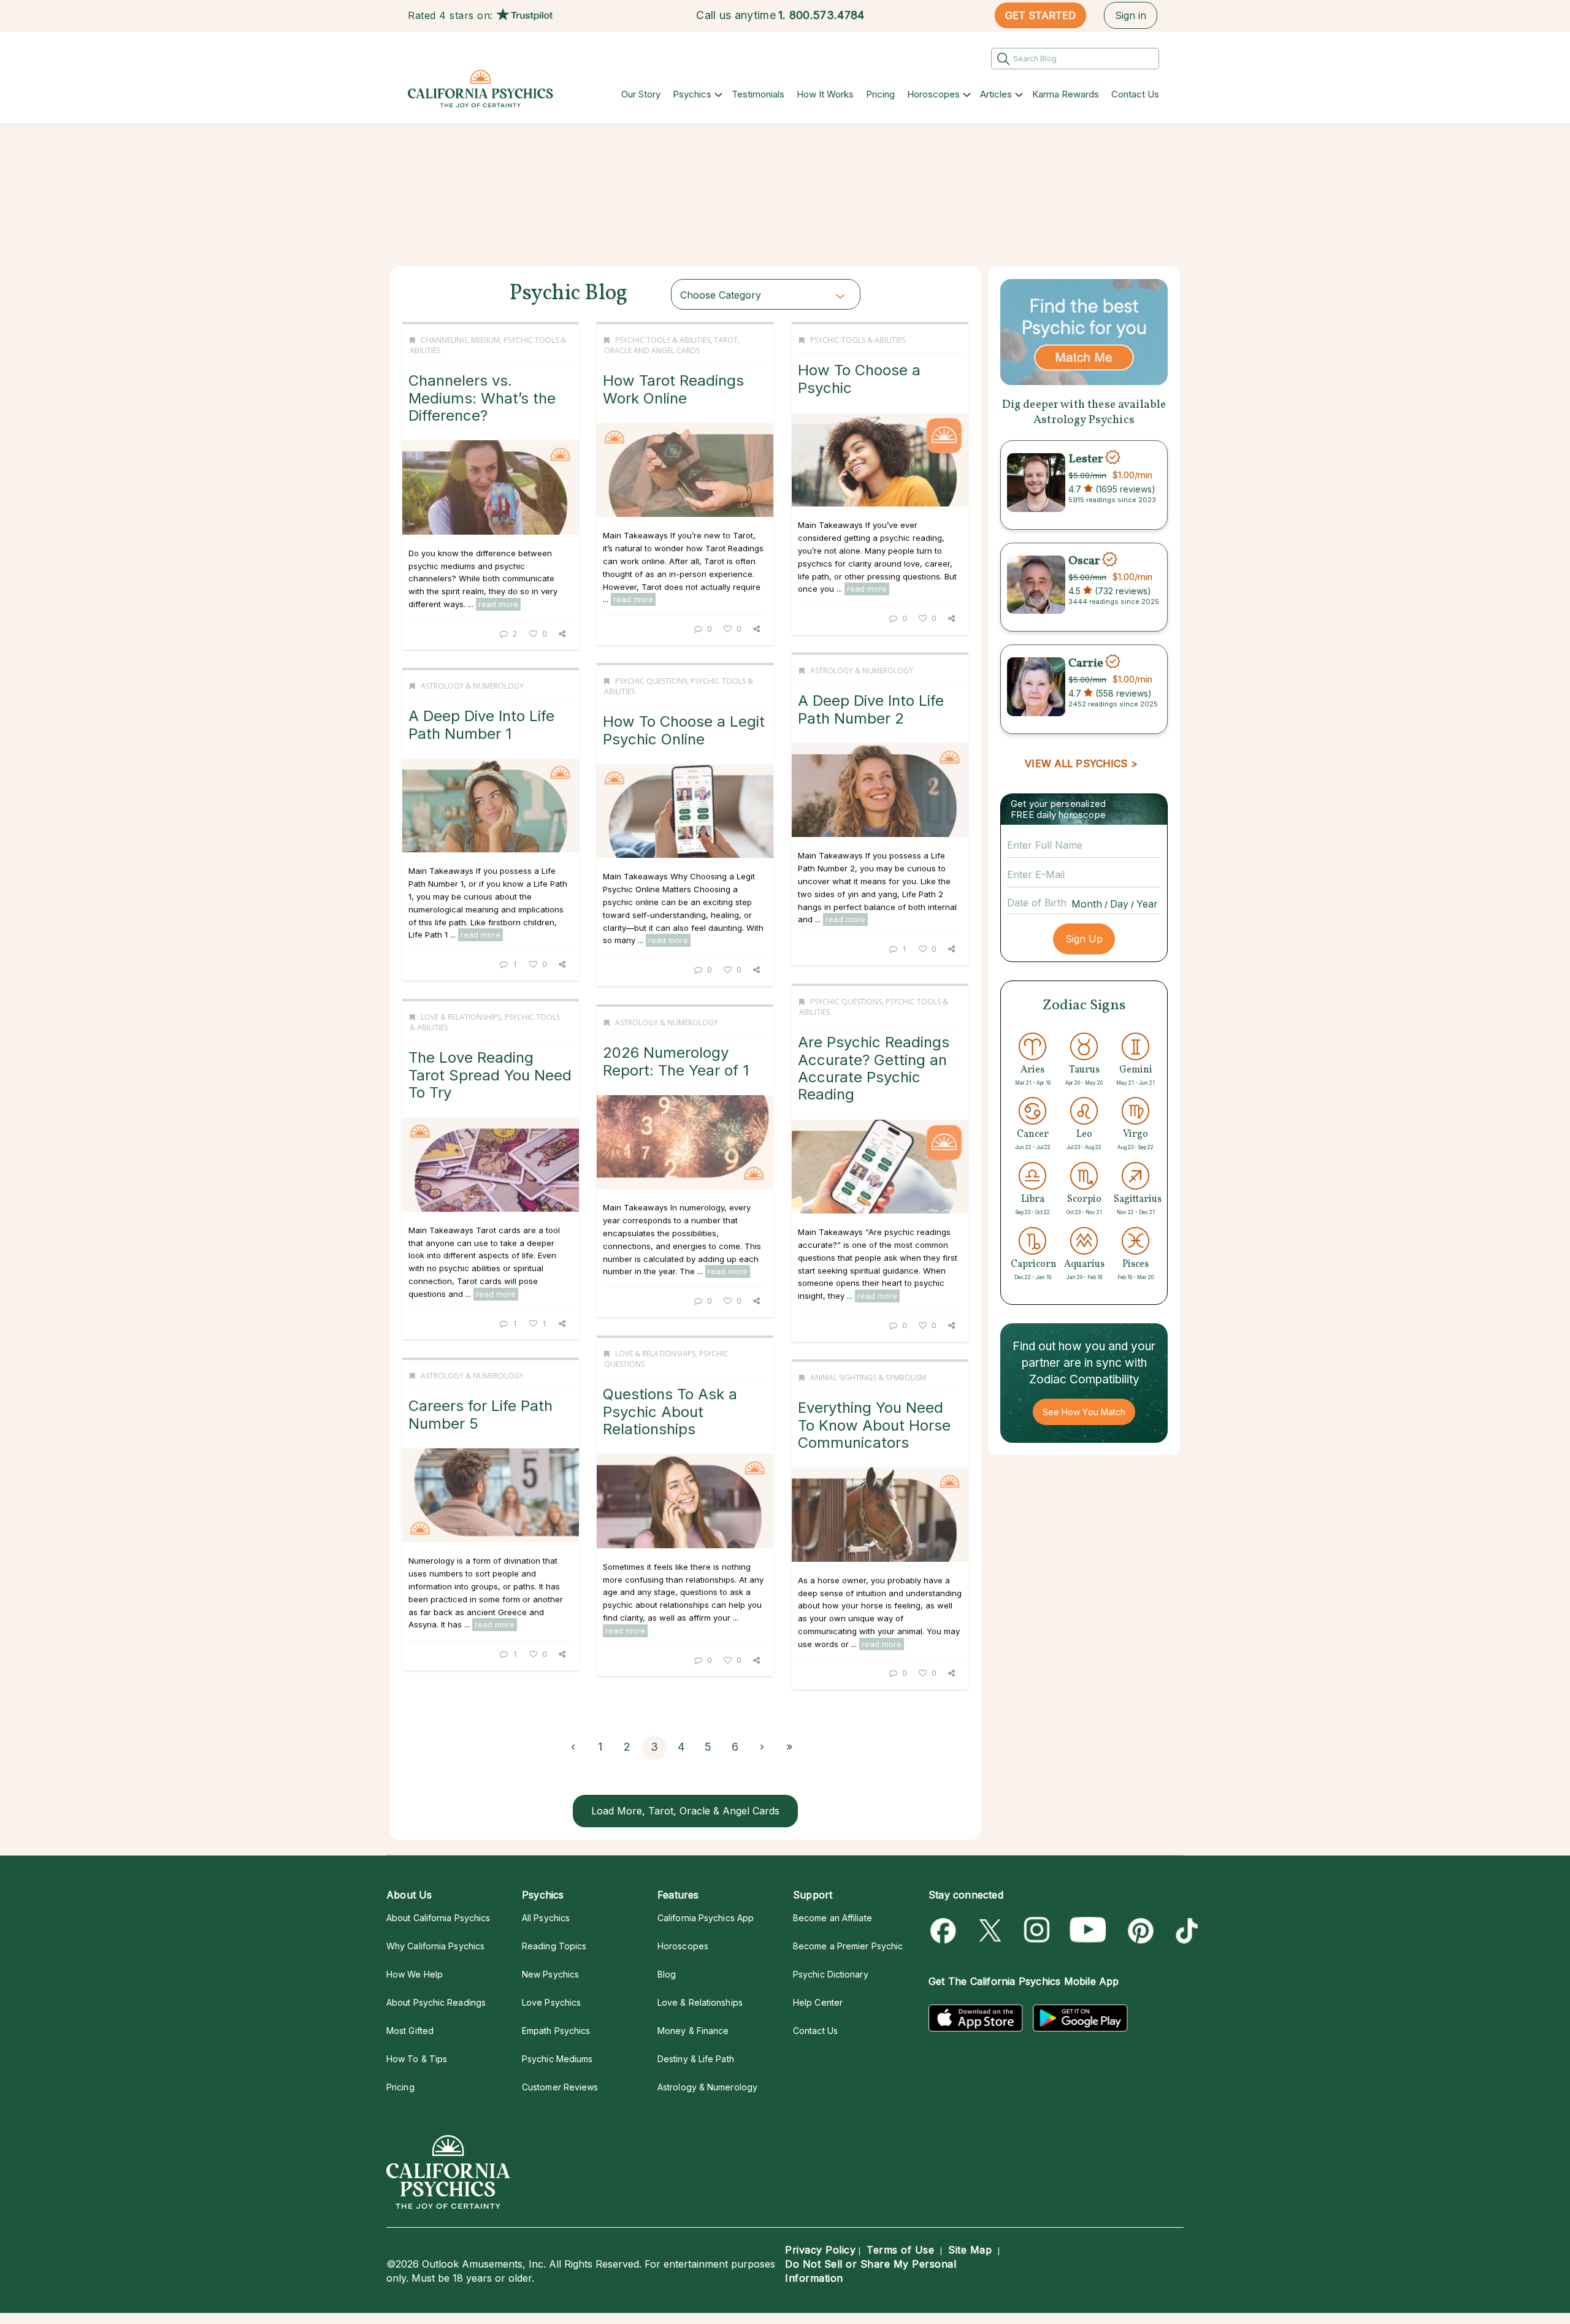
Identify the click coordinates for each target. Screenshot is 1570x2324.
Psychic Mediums (557, 2059)
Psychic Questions (651, 681)
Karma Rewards (1066, 94)
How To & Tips (417, 2059)
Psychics (692, 94)
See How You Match (1084, 1412)
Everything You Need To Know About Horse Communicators (874, 1425)
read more (498, 604)
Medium (485, 340)
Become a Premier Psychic (848, 1946)
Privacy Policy (820, 2250)
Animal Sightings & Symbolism (868, 1378)
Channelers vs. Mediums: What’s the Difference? (482, 398)
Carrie (1086, 663)
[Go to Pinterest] (1139, 1931)
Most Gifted (410, 2031)
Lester (1086, 459)
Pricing (880, 94)
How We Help (415, 1974)
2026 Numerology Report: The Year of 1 (676, 1061)
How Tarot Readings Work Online (673, 389)
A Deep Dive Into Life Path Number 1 (481, 724)
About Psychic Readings (436, 2002)
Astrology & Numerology (862, 671)
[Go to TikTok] (1185, 1931)
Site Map (970, 2250)
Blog (667, 1974)
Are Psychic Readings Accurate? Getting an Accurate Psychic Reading (874, 1068)
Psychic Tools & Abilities (663, 340)
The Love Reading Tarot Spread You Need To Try (490, 1075)
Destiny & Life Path (696, 2059)
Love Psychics (551, 2002)
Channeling (444, 340)
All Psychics (546, 1918)
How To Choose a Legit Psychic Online (684, 730)
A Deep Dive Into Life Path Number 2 (871, 709)
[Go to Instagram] (1037, 1931)
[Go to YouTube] (1088, 1931)
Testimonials (758, 94)
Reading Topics (554, 1946)
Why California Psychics (435, 1946)
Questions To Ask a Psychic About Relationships (670, 1412)
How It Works (825, 94)
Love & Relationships (461, 1017)
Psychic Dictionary (831, 1974)
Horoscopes (933, 94)
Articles (996, 94)
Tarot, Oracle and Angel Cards (672, 345)
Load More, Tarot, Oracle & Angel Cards (685, 1811)
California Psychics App (706, 1918)
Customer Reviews (560, 2087)
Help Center (818, 2002)
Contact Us (1135, 94)
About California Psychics (438, 1918)
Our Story (641, 94)
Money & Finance (693, 2031)
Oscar (1084, 561)
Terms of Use (900, 2250)
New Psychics (550, 1974)
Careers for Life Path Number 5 (481, 1414)
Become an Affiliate (833, 1918)
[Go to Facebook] (945, 1931)
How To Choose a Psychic (859, 379)
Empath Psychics (556, 2031)
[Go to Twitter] (991, 1931)
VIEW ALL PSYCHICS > (1081, 763)
